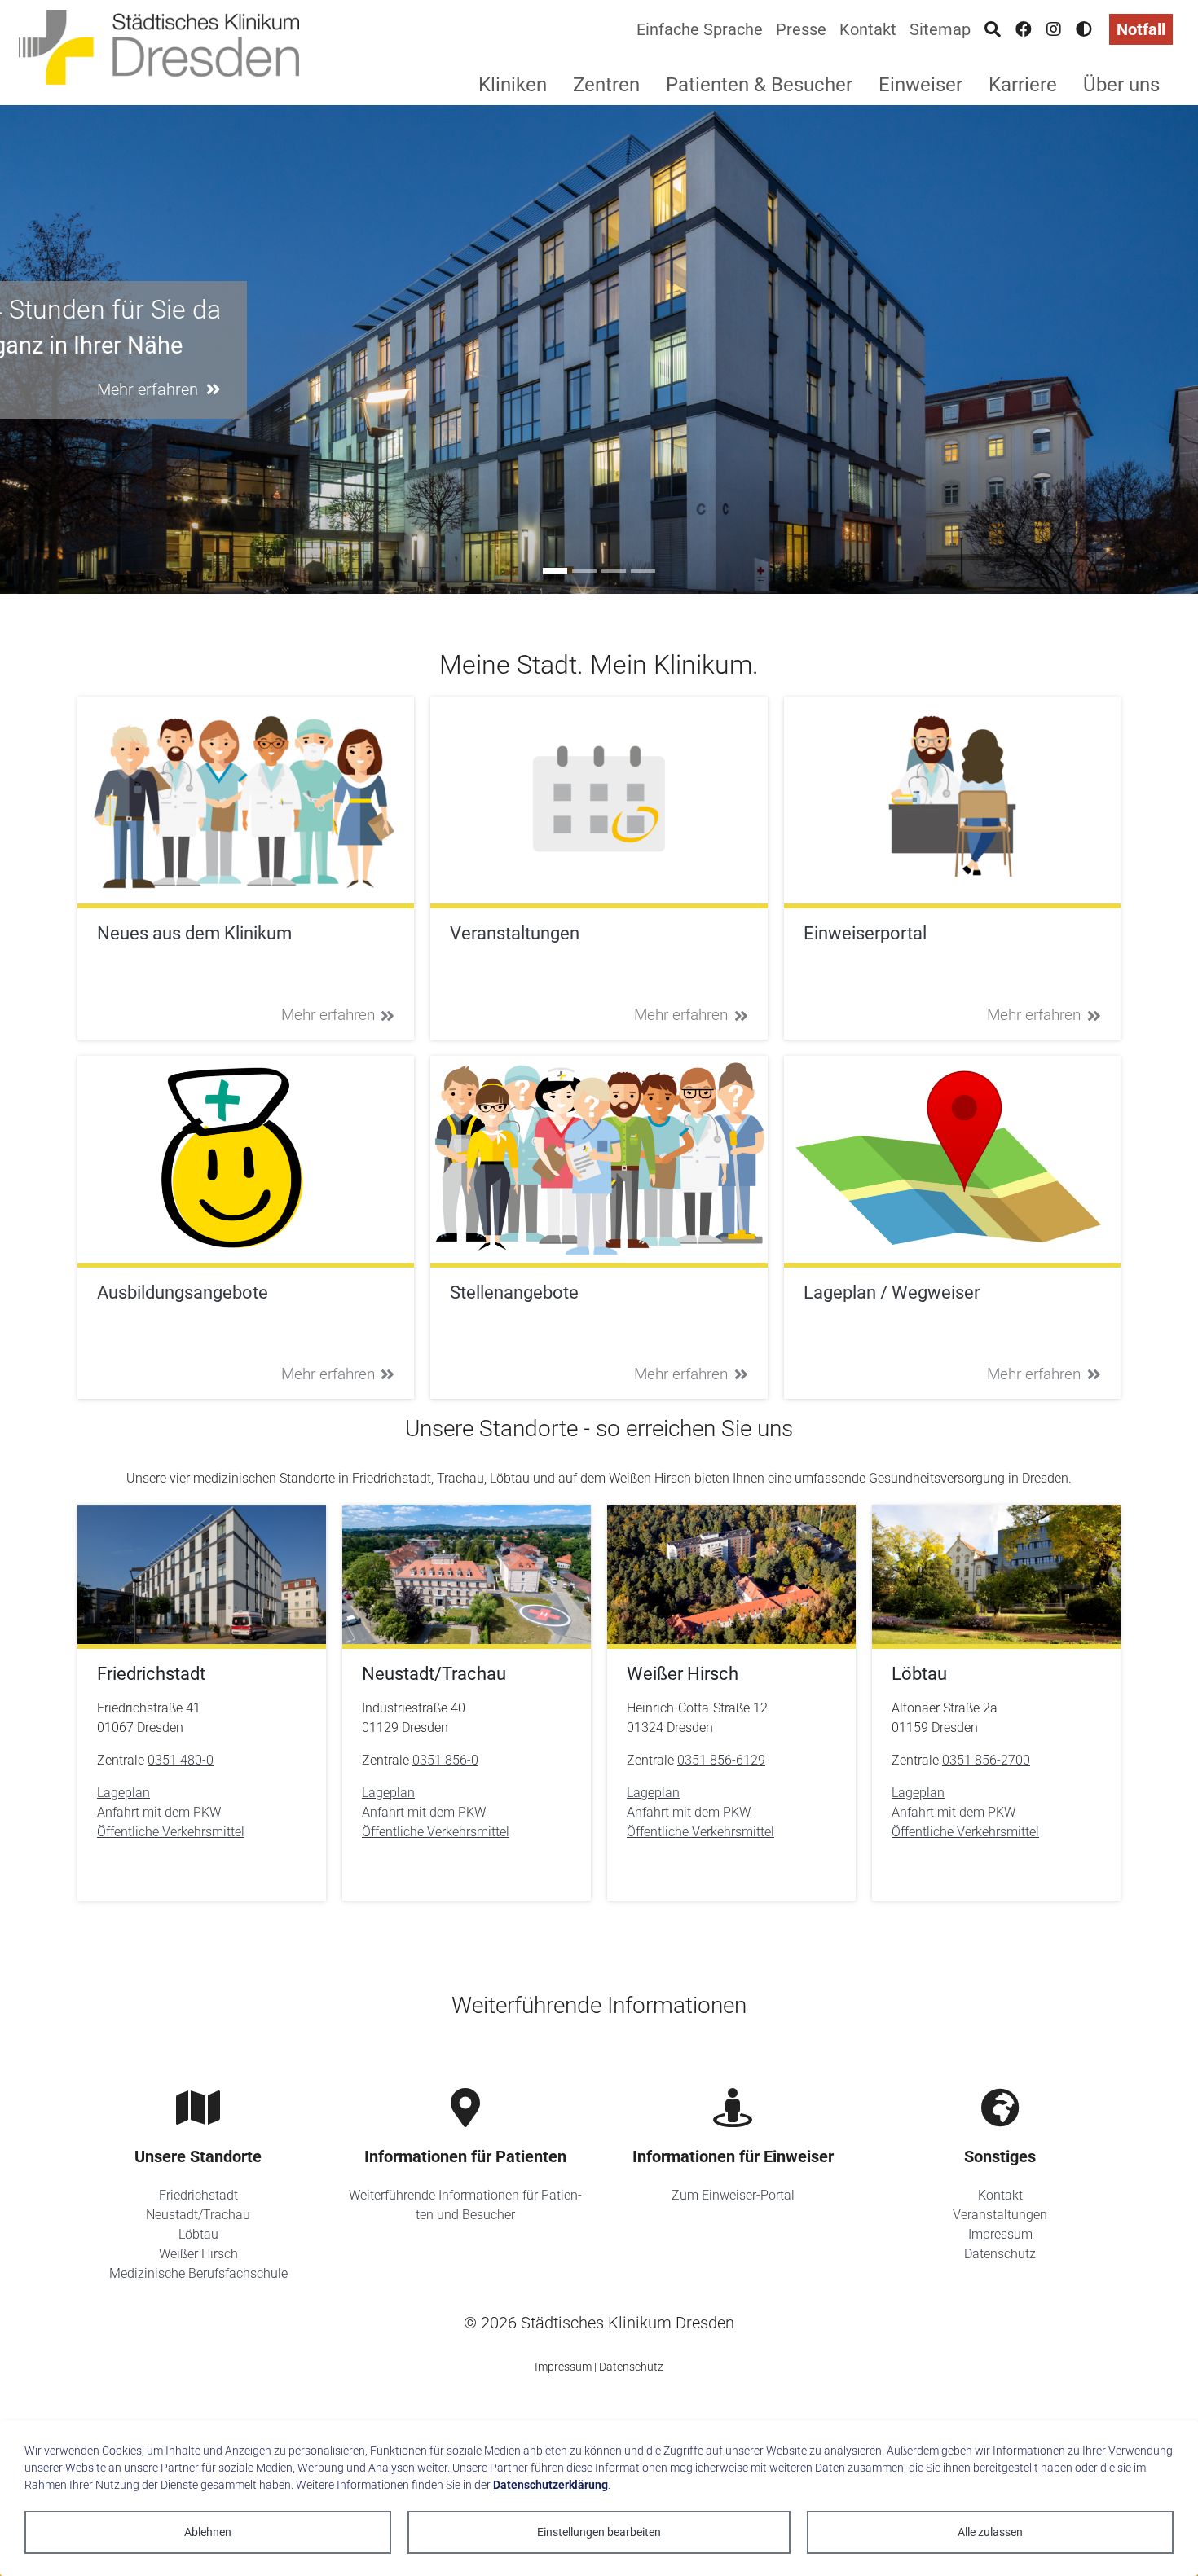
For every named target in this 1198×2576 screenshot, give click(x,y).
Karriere (1023, 85)
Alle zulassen (990, 2532)
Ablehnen (208, 2532)
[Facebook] (1024, 29)
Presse (801, 29)
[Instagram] (1054, 29)
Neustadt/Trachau (198, 2215)
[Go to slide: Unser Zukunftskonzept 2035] (643, 571)
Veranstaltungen (1000, 2215)
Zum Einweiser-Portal (733, 2195)
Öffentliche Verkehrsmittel (171, 1832)
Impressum (1000, 2234)
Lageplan (123, 1793)
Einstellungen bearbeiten (599, 2532)
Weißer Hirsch (198, 2254)
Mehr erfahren (328, 1015)
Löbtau (198, 2234)
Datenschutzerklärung (551, 2485)
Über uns (1121, 85)
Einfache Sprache (700, 29)
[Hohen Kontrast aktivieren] (1084, 29)
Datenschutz (1000, 2254)
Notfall (1141, 29)
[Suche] (993, 29)
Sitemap (940, 29)
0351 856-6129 (721, 1760)
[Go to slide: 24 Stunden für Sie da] (555, 571)
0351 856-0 (445, 1760)
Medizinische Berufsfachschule (198, 2273)
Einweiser (921, 85)
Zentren (606, 85)
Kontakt (868, 29)
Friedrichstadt (198, 2195)
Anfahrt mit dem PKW (159, 1812)
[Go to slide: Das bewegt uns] (614, 571)
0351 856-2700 (986, 1760)
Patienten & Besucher (759, 85)
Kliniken (513, 85)
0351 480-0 (181, 1760)
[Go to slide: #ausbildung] (584, 571)
